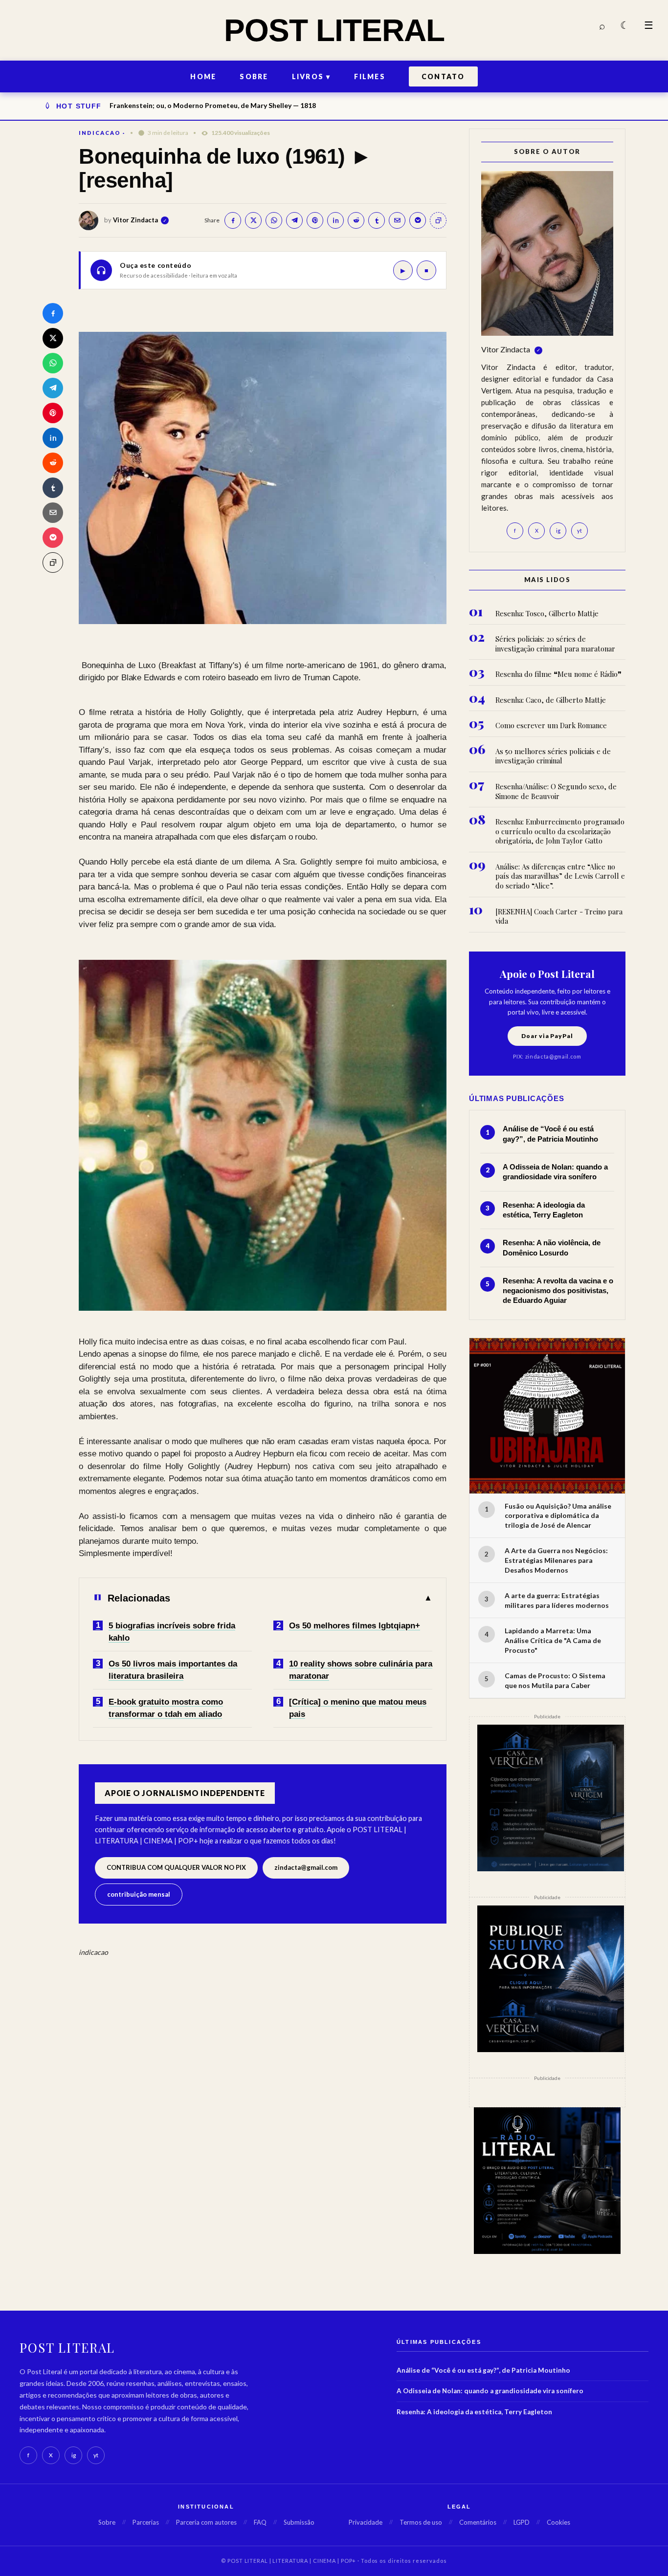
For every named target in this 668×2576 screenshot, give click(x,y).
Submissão (299, 2522)
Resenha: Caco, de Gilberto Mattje (551, 700)
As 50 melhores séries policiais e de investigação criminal (553, 756)
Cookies (558, 2522)
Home (203, 76)
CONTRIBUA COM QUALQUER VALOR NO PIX (176, 1867)
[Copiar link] (53, 563)
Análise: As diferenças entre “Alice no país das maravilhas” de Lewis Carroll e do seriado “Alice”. (560, 876)
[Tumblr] (53, 488)
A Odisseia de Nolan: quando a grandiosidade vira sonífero (490, 2391)
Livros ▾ (312, 76)
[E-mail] (53, 513)
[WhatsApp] (53, 363)
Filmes (369, 76)
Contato (443, 76)
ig (558, 530)
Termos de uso (421, 2522)
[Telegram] (53, 388)
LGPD (522, 2522)
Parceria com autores (206, 2522)
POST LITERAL (334, 30)
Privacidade (366, 2522)
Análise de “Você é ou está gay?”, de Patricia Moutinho (483, 2370)
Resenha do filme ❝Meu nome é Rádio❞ (558, 674)
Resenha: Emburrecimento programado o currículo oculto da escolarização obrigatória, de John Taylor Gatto (560, 831)
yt (579, 530)
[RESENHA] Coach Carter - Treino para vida (559, 917)
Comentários (478, 2522)
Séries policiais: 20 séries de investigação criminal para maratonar (555, 644)
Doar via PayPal (547, 1036)
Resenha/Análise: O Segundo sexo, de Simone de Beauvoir (556, 791)
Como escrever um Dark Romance (551, 725)
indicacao (100, 133)
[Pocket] (53, 538)
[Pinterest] (53, 413)
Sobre (254, 76)
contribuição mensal (139, 1894)
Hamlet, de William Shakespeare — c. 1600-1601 (187, 105)
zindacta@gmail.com (306, 1867)
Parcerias (146, 2522)
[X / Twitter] (53, 338)
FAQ (260, 2522)
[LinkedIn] (53, 438)
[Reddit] (53, 463)
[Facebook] (53, 313)
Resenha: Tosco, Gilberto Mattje (547, 614)
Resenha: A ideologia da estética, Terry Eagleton (474, 2412)
